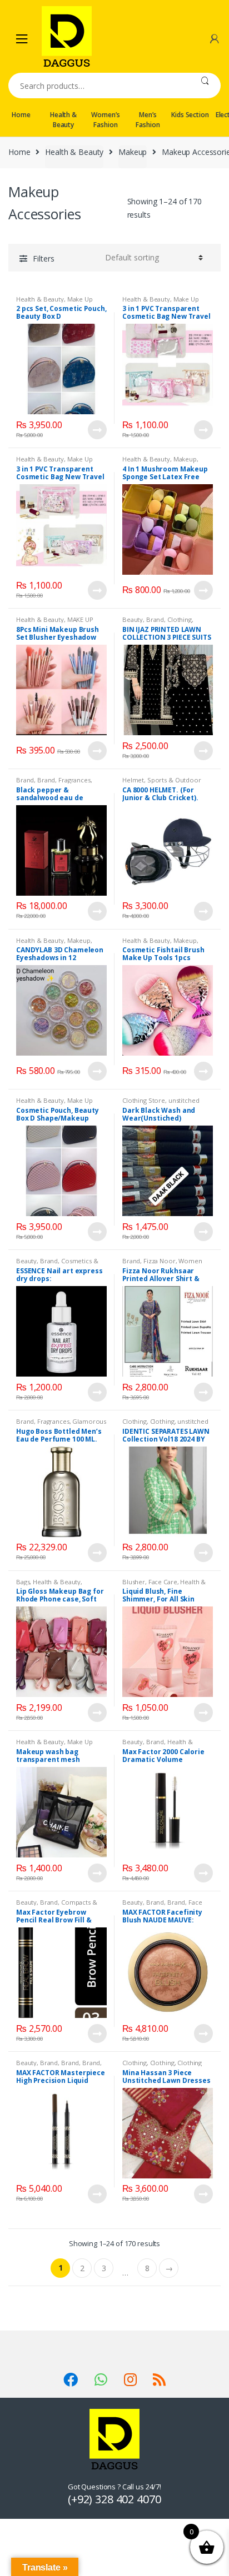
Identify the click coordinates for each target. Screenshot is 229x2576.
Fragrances (74, 780)
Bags (23, 1582)
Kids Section (190, 115)
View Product (97, 430)
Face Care (163, 1582)
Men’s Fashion (148, 120)
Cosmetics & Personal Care (57, 1264)
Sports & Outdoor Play (162, 783)
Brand (155, 619)
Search (205, 86)
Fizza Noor (160, 1261)
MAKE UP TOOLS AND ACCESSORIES (55, 623)
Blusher (134, 1582)
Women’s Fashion (105, 120)
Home (21, 115)
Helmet (133, 780)
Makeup (133, 152)
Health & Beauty (63, 120)
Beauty (133, 619)
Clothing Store (144, 1100)
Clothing (180, 619)
